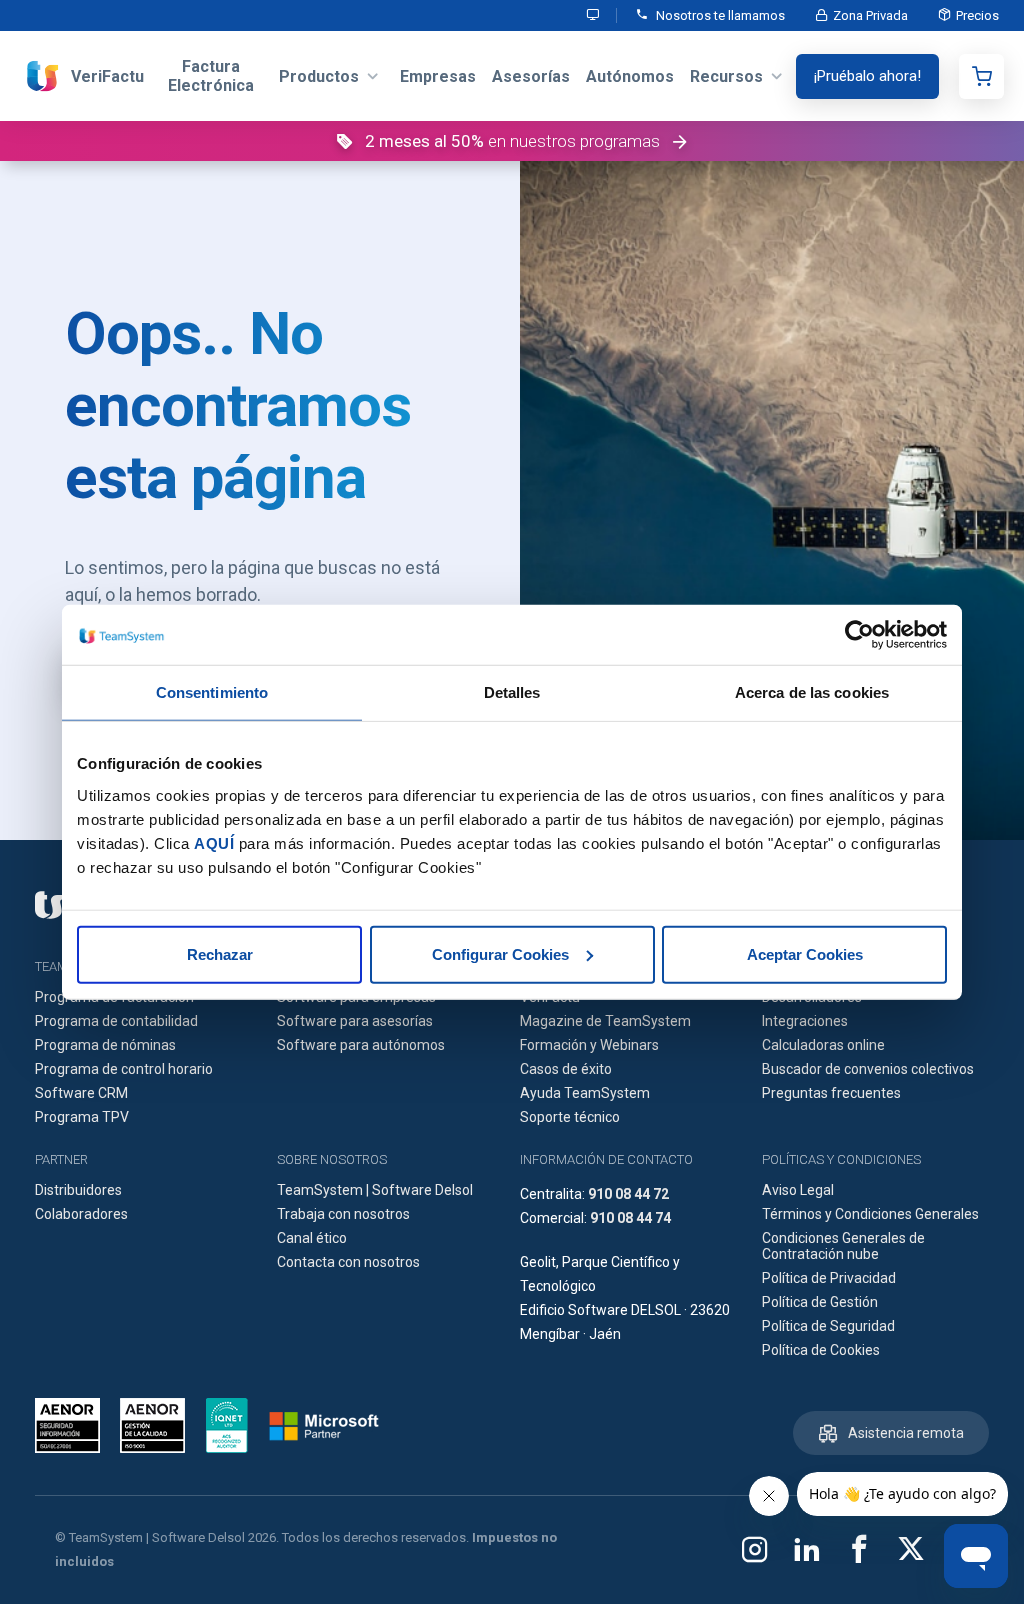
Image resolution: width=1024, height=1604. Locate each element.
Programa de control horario (124, 1069)
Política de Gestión (820, 1302)
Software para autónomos (361, 1045)
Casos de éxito (566, 1069)
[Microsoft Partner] (324, 1426)
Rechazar (220, 953)
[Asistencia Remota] (594, 15)
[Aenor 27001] (72, 1425)
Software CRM (81, 1093)
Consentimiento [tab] (212, 692)
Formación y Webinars (589, 1045)
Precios (977, 15)
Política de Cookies (821, 1350)
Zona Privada (870, 15)
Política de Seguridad (828, 1326)
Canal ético (312, 1238)
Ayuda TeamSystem (585, 1093)
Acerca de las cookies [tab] (812, 692)
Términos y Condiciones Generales (870, 1214)
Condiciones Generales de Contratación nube (843, 1246)
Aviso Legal (798, 1190)
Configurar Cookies (500, 953)
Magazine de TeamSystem (605, 1021)
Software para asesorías (355, 1021)
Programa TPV (82, 1117)
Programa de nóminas (105, 1045)
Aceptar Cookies (805, 953)
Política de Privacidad (829, 1278)
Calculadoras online (823, 1045)
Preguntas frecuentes (831, 1093)
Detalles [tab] (512, 692)
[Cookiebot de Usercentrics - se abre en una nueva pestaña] (859, 635)
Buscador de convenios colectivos (868, 1069)
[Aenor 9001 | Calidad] (152, 1425)
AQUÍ (214, 842)
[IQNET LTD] (227, 1425)
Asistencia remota (906, 1433)
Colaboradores (81, 1214)
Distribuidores (78, 1190)
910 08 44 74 (630, 1218)
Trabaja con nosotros (343, 1214)
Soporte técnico (570, 1117)
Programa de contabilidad (116, 1021)
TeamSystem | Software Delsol (375, 1190)
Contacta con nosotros (348, 1262)
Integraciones (805, 1021)
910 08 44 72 (628, 1194)
